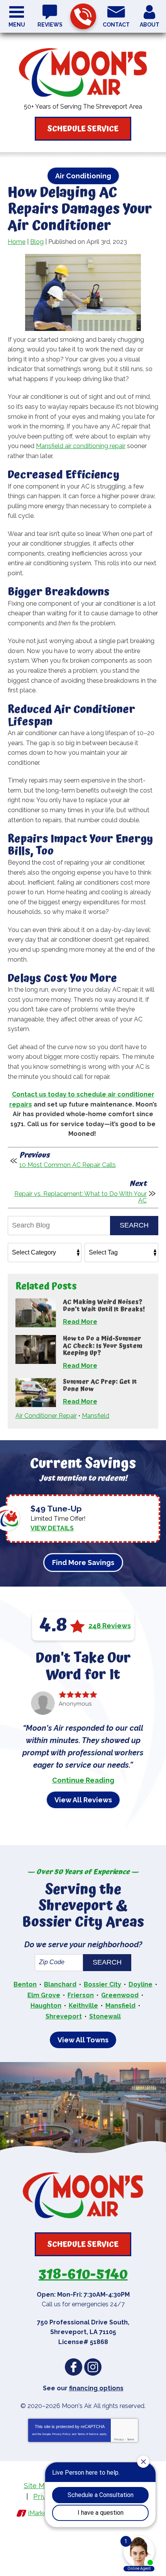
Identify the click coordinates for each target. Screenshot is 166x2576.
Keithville (83, 2006)
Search (134, 1225)
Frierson (81, 1995)
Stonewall (105, 2016)
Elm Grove (44, 1995)
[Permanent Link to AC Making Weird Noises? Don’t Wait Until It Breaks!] (36, 1313)
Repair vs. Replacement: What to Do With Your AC (80, 1197)
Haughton (46, 2006)
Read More (80, 1322)
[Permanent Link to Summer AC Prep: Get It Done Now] (36, 1393)
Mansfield (96, 1416)
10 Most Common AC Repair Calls (68, 1165)
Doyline (141, 1984)
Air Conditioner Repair (46, 1416)
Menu (17, 25)
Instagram (93, 2367)
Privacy (119, 2439)
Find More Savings (83, 1563)
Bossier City (102, 1984)
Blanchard (60, 1984)
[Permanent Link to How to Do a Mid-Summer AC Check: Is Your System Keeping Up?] (36, 1349)
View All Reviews (83, 1800)
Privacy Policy (61, 2434)
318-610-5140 (83, 16)
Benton (25, 1984)
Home (17, 242)
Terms (131, 2439)
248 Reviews (110, 1626)
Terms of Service (88, 2434)
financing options (96, 2388)
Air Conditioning (83, 176)
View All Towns (83, 2040)
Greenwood (120, 1995)
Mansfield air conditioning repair (81, 446)
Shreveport (64, 2016)
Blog (37, 242)
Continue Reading (83, 1780)
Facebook (74, 2367)
